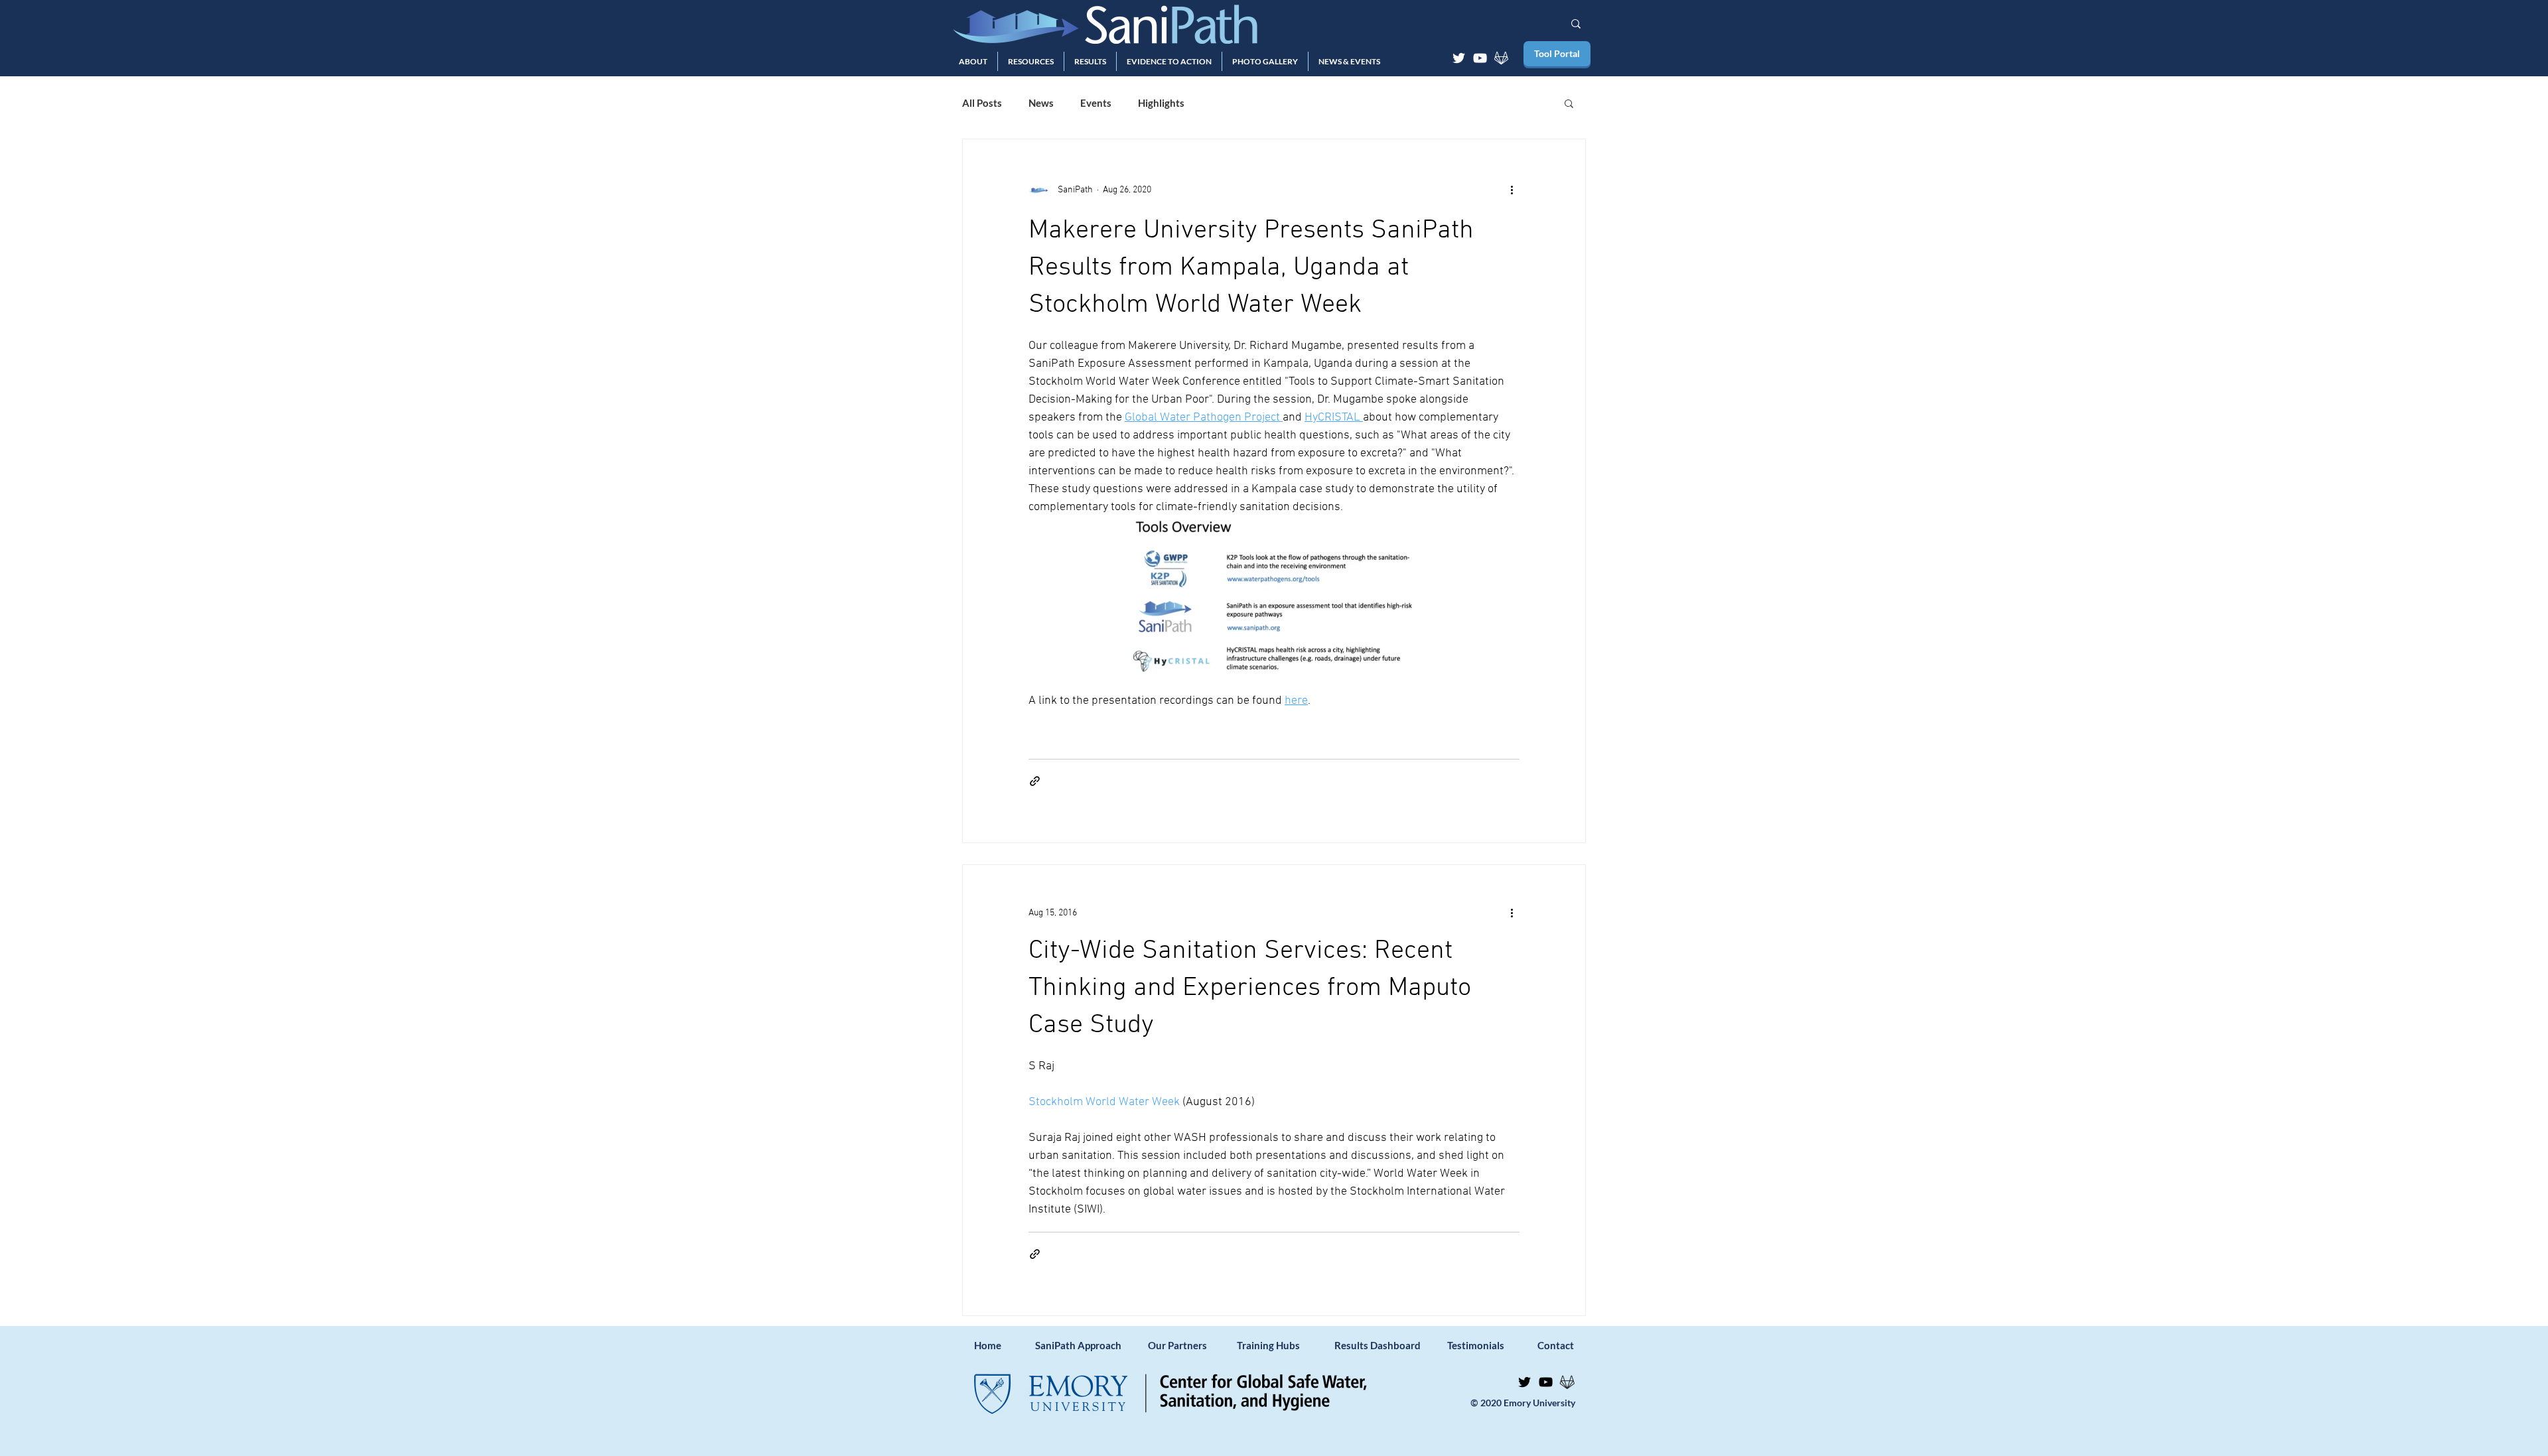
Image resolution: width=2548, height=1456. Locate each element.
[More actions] (1512, 190)
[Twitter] (1459, 58)
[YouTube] (1480, 58)
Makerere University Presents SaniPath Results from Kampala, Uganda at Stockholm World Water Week (1251, 268)
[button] (973, 61)
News (1041, 103)
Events (1096, 103)
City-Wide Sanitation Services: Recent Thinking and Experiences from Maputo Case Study (1250, 988)
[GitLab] (1501, 58)
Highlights (1161, 103)
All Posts (982, 103)
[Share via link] (1035, 781)
